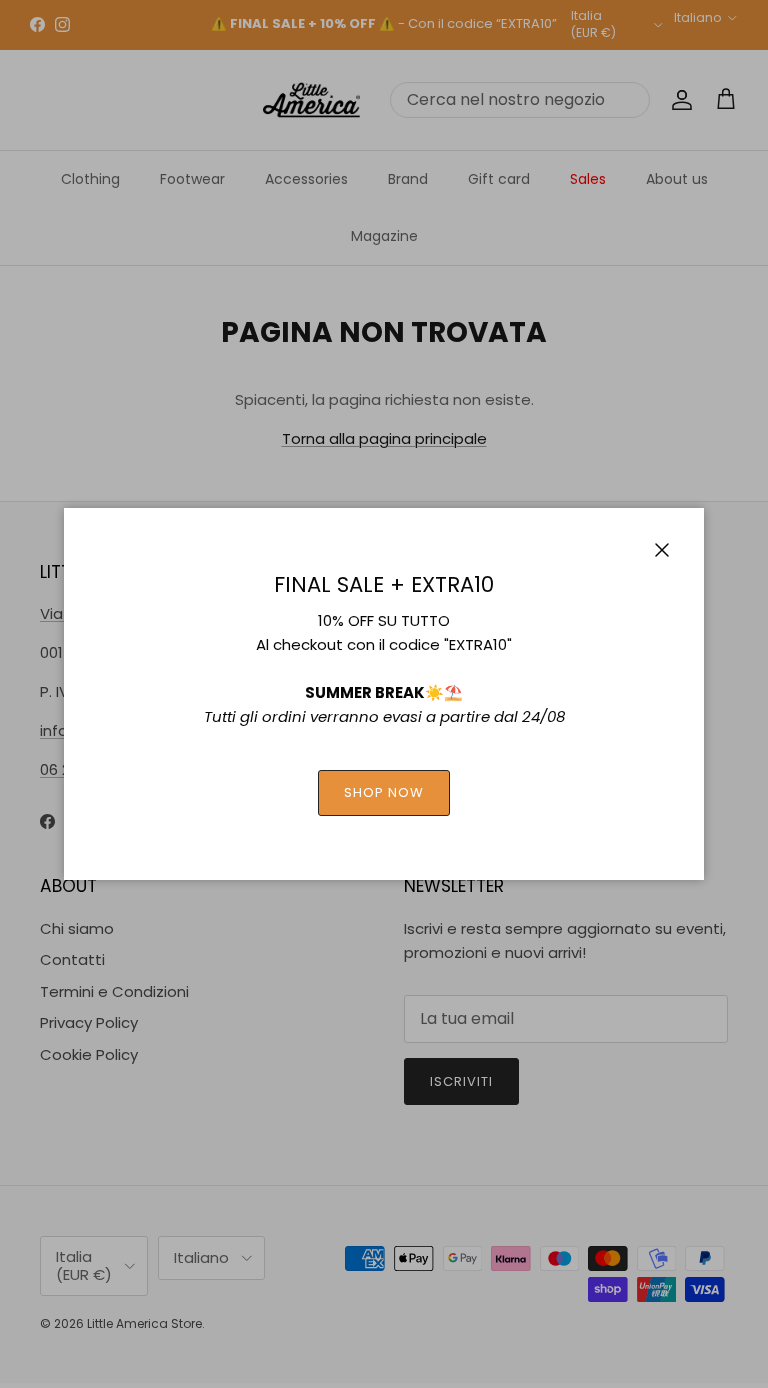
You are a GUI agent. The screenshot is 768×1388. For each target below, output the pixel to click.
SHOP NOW (384, 792)
